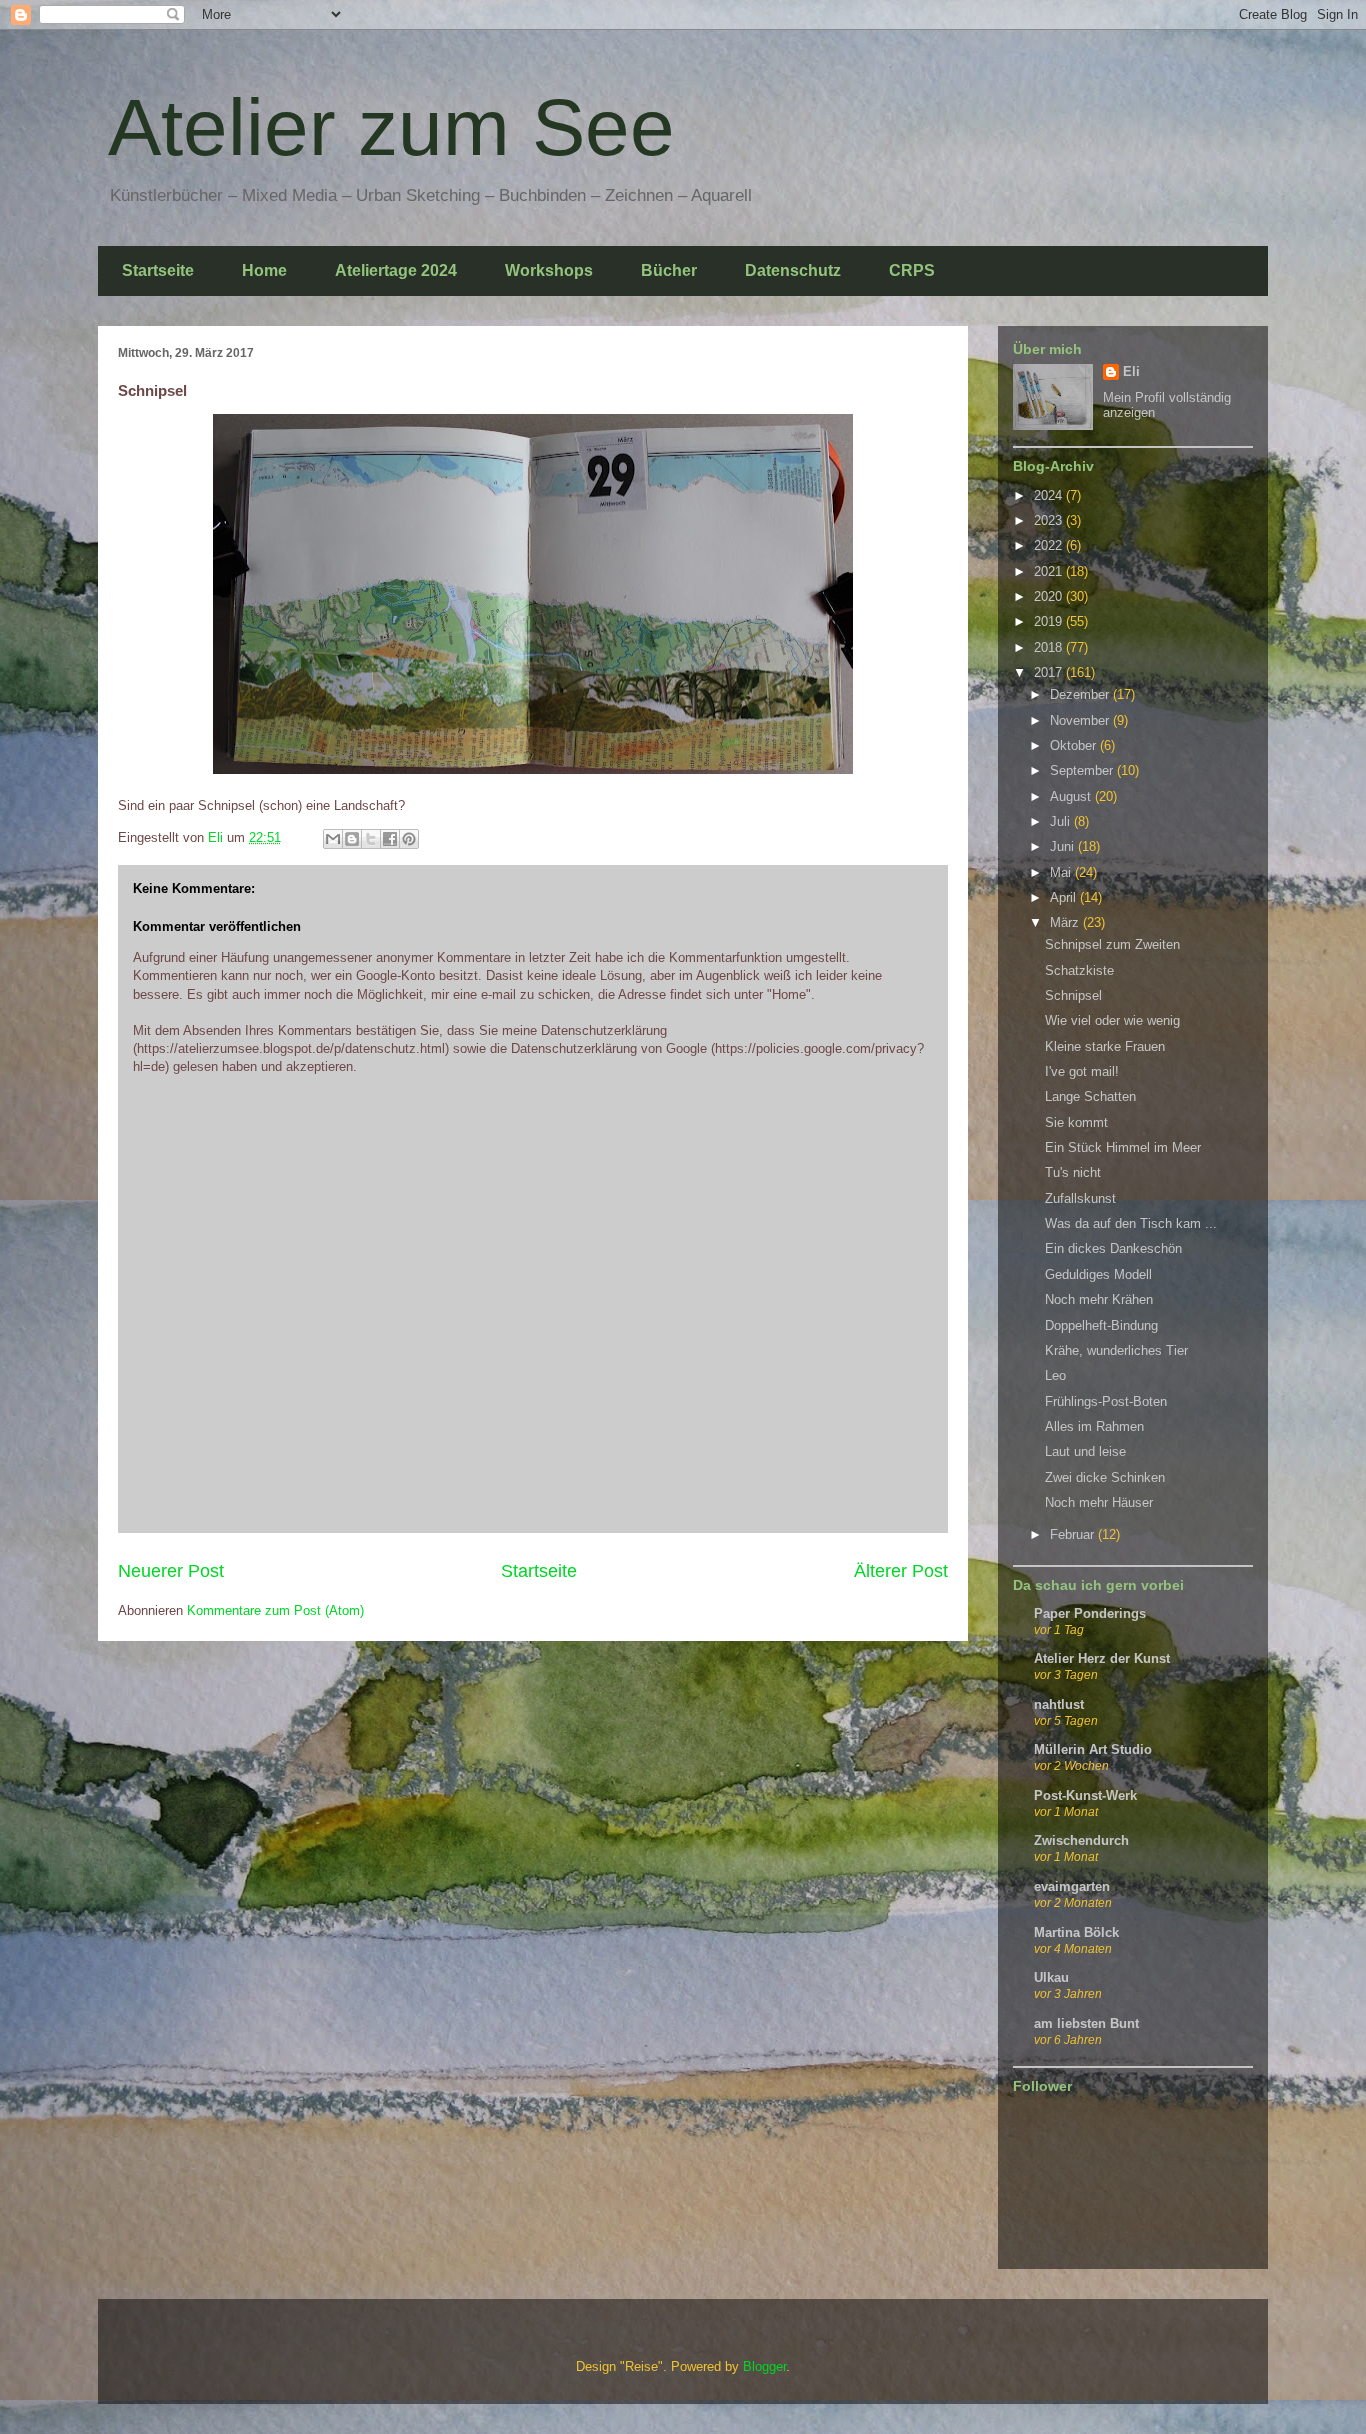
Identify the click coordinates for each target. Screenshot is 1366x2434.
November (1081, 720)
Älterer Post (901, 1571)
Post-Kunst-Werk (1085, 1795)
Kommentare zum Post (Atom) (275, 1610)
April (1065, 897)
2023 (1050, 520)
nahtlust (1059, 1704)
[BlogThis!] (352, 839)
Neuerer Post (171, 1571)
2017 (1050, 672)
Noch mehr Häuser (1099, 1502)
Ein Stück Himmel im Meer (1123, 1147)
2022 (1050, 545)
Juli (1062, 821)
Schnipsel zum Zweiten (1112, 944)
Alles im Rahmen (1094, 1426)
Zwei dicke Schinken (1105, 1477)
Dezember (1081, 694)
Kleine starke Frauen (1105, 1046)
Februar (1074, 1534)
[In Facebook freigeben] (390, 839)
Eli (1131, 371)
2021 (1050, 571)
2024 (1050, 495)
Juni (1064, 846)
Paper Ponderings (1090, 1613)
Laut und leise (1085, 1451)
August (1072, 796)
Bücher (669, 270)
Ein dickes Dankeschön (1113, 1248)
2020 (1050, 596)
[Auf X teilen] (371, 839)
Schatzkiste (1079, 970)
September (1083, 770)
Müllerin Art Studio (1093, 1749)
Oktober (1075, 745)
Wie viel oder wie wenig (1112, 1020)
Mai (1062, 872)
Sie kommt (1076, 1122)
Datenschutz (793, 270)
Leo (1055, 1375)
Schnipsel (1073, 995)
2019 (1050, 621)
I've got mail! (1082, 1071)
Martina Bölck (1076, 1932)
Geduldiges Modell (1098, 1274)
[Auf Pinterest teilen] (409, 839)
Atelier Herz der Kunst (1102, 1658)
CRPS (912, 270)
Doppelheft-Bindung (1101, 1325)
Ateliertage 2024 (396, 270)
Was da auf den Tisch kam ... (1131, 1223)
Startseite (158, 270)
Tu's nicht (1073, 1172)
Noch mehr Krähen (1099, 1299)
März (1066, 922)
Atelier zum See (391, 127)
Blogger (764, 2366)
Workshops (549, 270)
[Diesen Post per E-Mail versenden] (333, 839)
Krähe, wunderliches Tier (1116, 1350)
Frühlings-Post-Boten (1106, 1401)
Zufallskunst (1080, 1198)
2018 (1050, 647)
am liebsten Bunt (1086, 2023)
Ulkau (1051, 1977)
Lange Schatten (1090, 1096)
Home (264, 270)
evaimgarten (1072, 1886)
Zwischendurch (1081, 1840)
